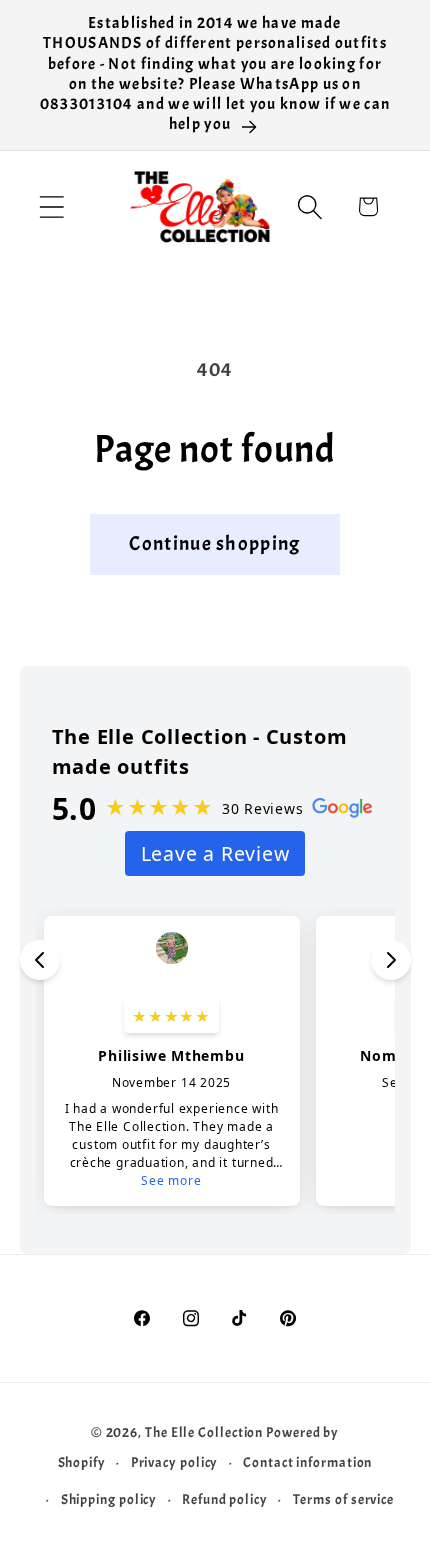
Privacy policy (175, 1462)
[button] (51, 206)
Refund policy (225, 1499)
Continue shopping (214, 543)
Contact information (307, 1462)
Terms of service (344, 1499)
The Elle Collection (204, 1432)
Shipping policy (109, 1499)
